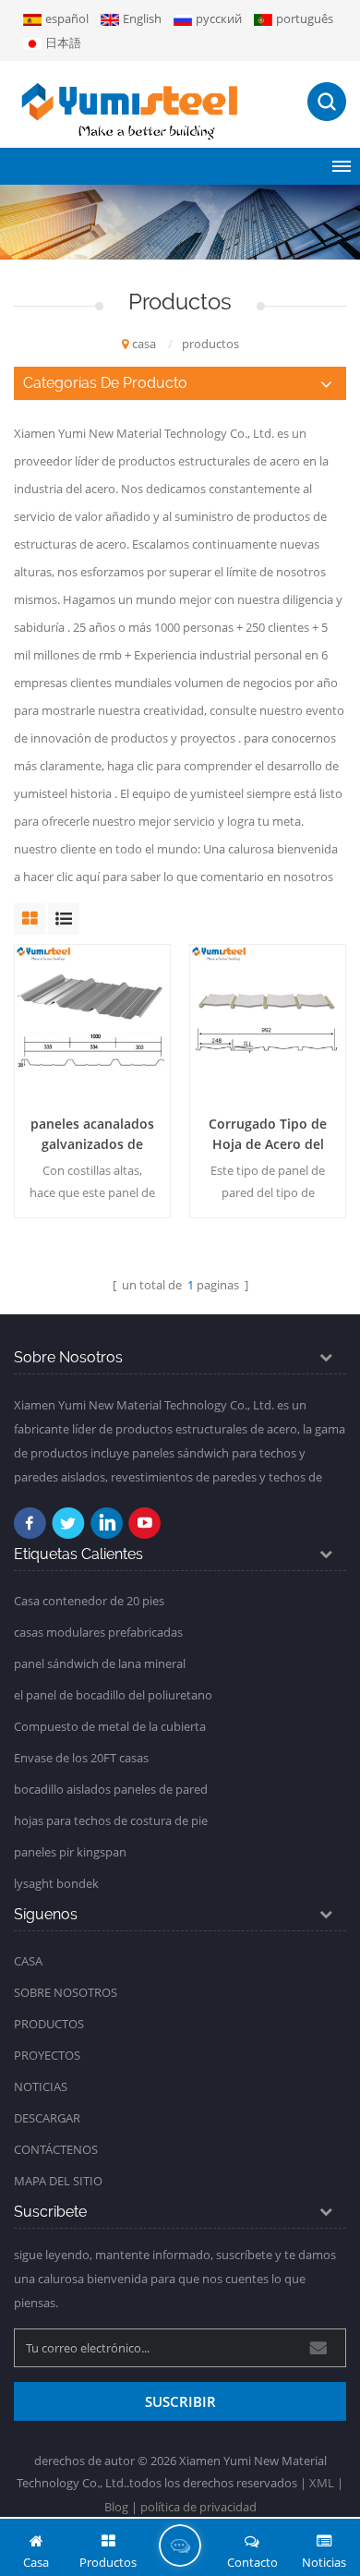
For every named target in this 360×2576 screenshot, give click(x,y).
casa (144, 344)
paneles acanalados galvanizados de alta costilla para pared (92, 1135)
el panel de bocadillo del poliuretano (113, 1695)
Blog (116, 2507)
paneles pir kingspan (70, 1852)
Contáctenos (56, 2149)
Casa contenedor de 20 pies (89, 1601)
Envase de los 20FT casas (81, 1758)
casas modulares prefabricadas (98, 1632)
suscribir (180, 2401)
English (142, 18)
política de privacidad (198, 2507)
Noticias (41, 2086)
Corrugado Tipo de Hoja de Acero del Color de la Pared (268, 1135)
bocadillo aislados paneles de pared (111, 1789)
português (305, 18)
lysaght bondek (56, 1883)
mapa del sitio (58, 2181)
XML (322, 2483)
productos (49, 2024)
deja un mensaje (180, 2546)
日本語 (63, 42)
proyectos (47, 2055)
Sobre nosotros (66, 1992)
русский (219, 18)
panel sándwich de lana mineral (100, 1663)
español (67, 18)
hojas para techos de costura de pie (111, 1820)
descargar (47, 2118)
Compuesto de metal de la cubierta (110, 1726)
